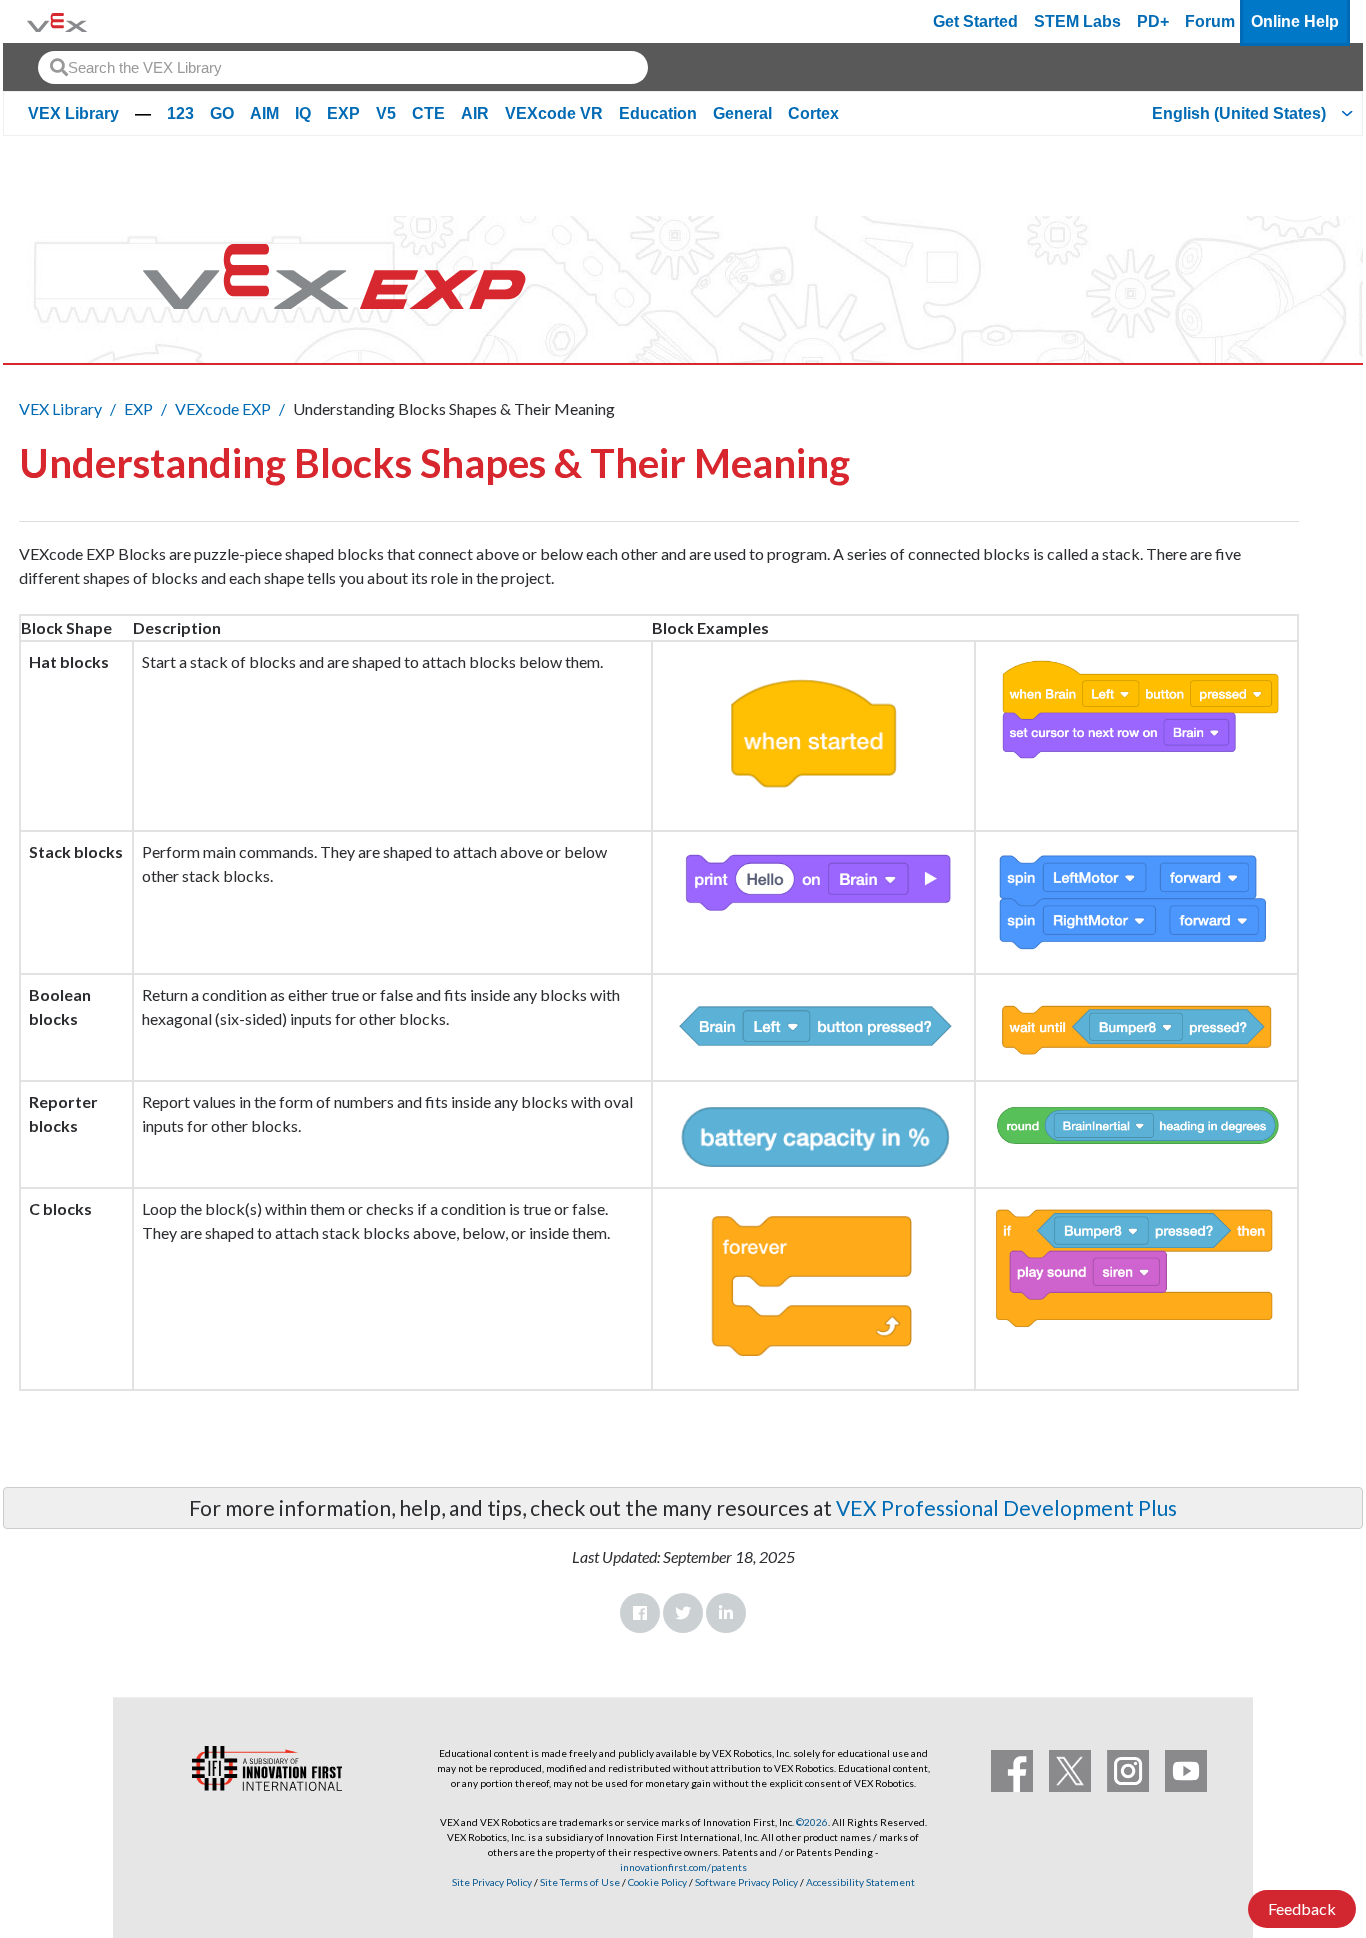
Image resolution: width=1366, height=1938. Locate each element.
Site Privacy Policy (492, 1882)
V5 (386, 113)
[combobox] (343, 67)
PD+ (1153, 21)
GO (222, 113)
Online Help (1295, 21)
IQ (303, 113)
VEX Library (73, 113)
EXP (343, 113)
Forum (1210, 21)
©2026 (812, 1822)
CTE (428, 113)
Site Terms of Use (579, 1882)
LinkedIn (726, 1613)
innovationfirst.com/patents (683, 1867)
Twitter (683, 1613)
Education (658, 113)
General (742, 113)
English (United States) (1239, 113)
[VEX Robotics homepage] (57, 21)
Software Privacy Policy (746, 1882)
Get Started (975, 21)
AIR (475, 113)
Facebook (640, 1613)
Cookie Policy (657, 1882)
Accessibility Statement (860, 1882)
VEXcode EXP (223, 408)
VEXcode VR (554, 113)
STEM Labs (1077, 21)
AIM (264, 113)
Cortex (813, 113)
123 (180, 113)
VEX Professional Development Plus (1006, 1507)
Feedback (1302, 1908)
